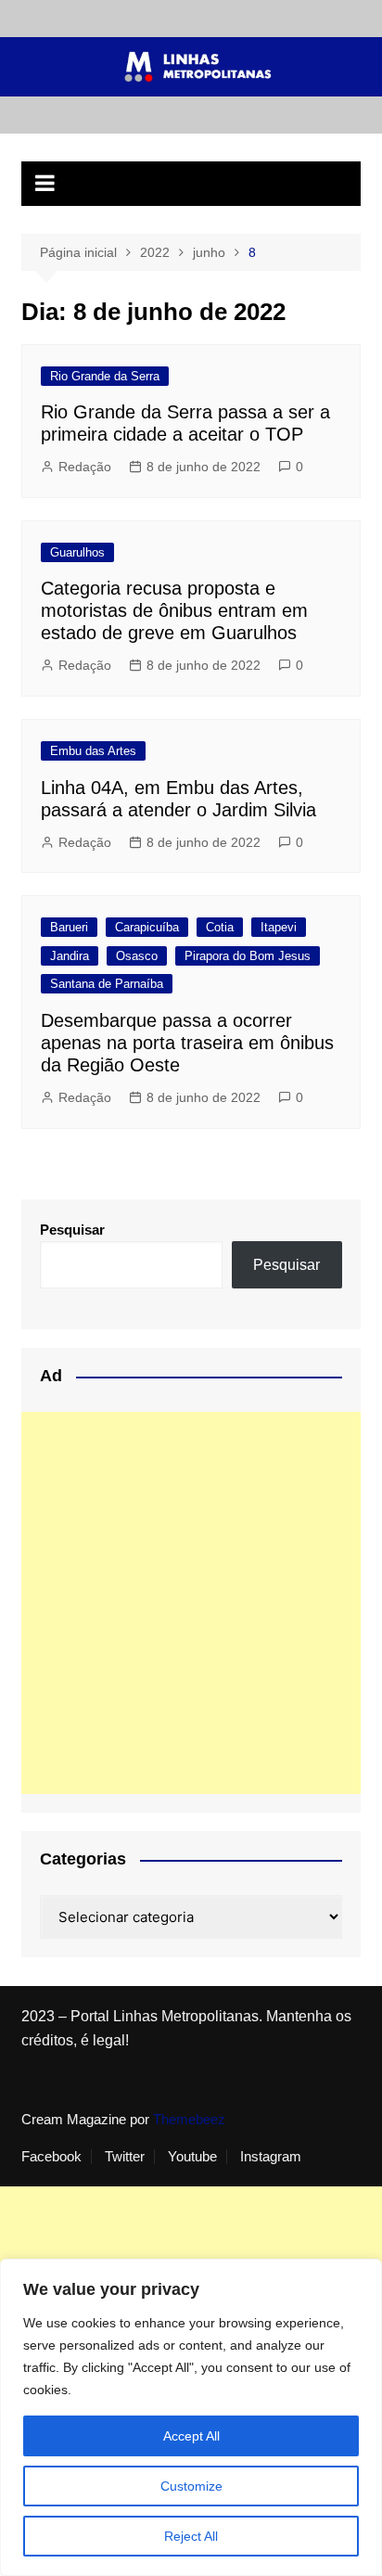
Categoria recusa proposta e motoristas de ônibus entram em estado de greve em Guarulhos (174, 610)
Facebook (51, 2157)
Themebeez (189, 2119)
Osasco (137, 956)
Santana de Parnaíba (107, 984)
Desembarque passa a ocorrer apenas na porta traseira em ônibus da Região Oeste (187, 1043)
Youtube (192, 2157)
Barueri (69, 927)
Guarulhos (77, 552)
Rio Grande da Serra (105, 376)
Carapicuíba (147, 927)
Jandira (70, 956)
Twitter (125, 2157)
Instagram (271, 2157)
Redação (85, 467)
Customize (191, 2486)
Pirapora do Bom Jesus (248, 956)
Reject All (191, 2536)
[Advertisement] (191, 1603)
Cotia (220, 927)
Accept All (191, 2436)
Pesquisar (72, 1230)
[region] (191, 2417)
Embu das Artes (93, 751)
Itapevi (279, 927)
